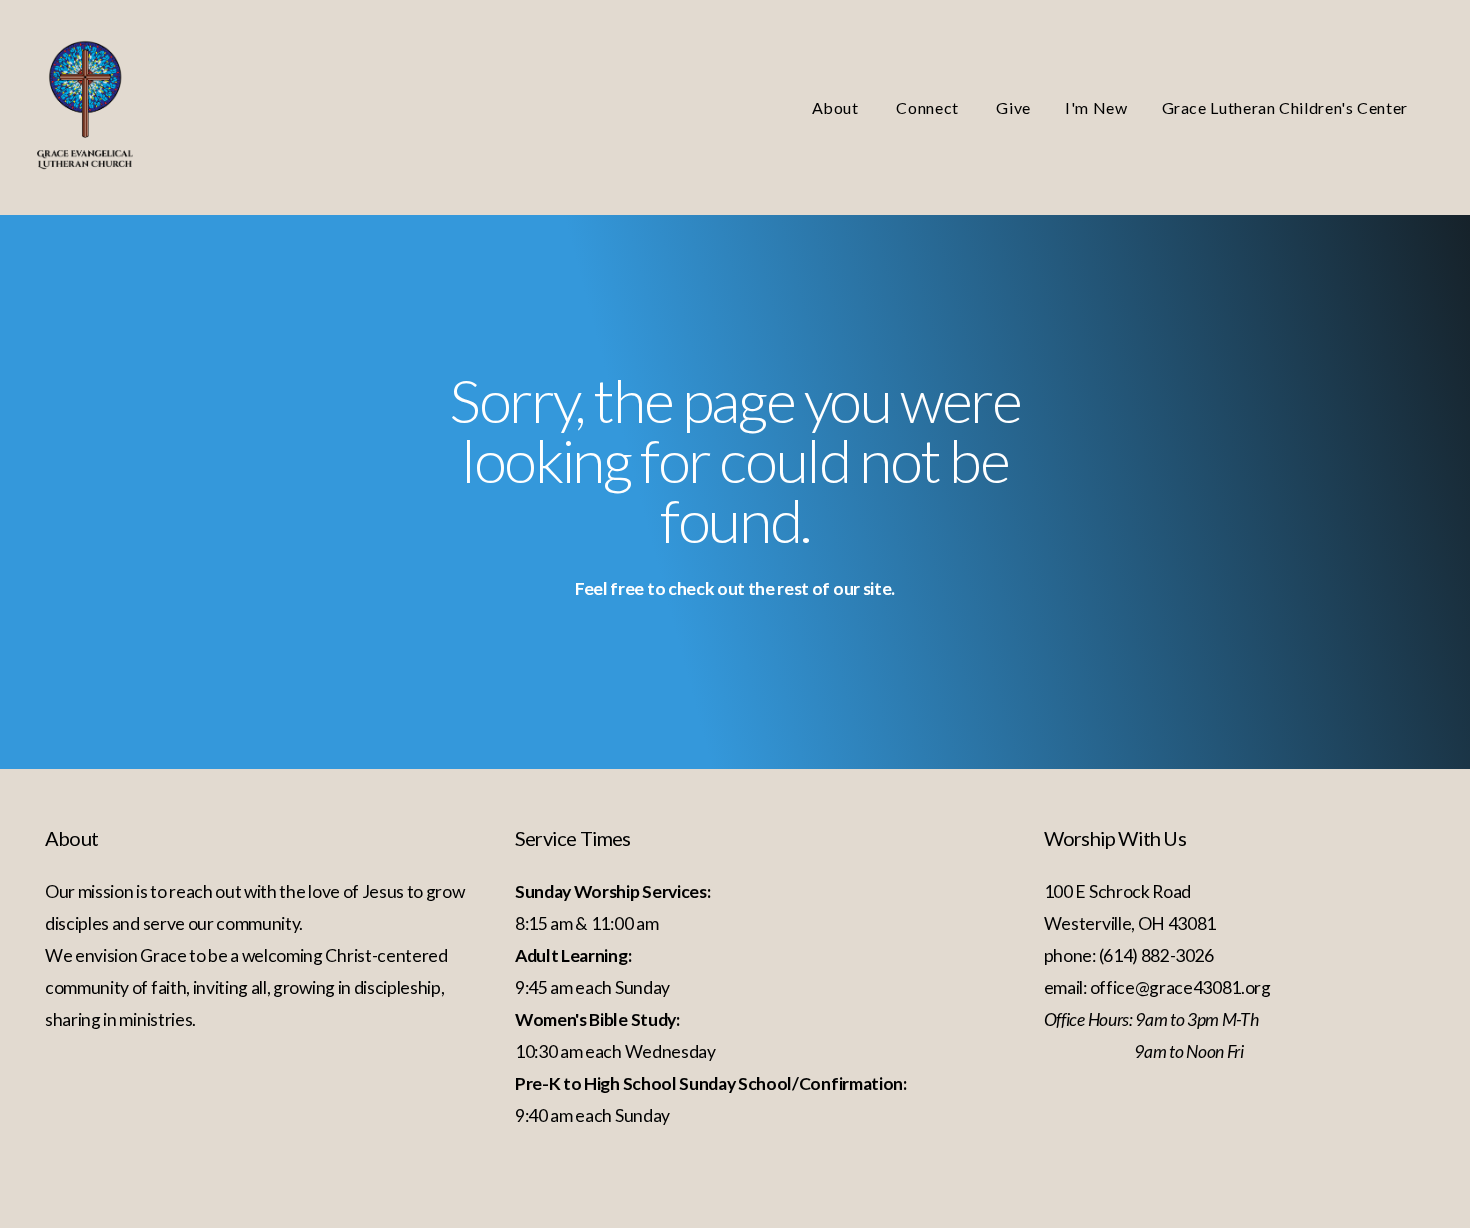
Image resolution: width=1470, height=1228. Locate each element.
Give (1013, 107)
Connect (929, 107)
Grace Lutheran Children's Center (1285, 107)
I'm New (1096, 107)
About (837, 107)
